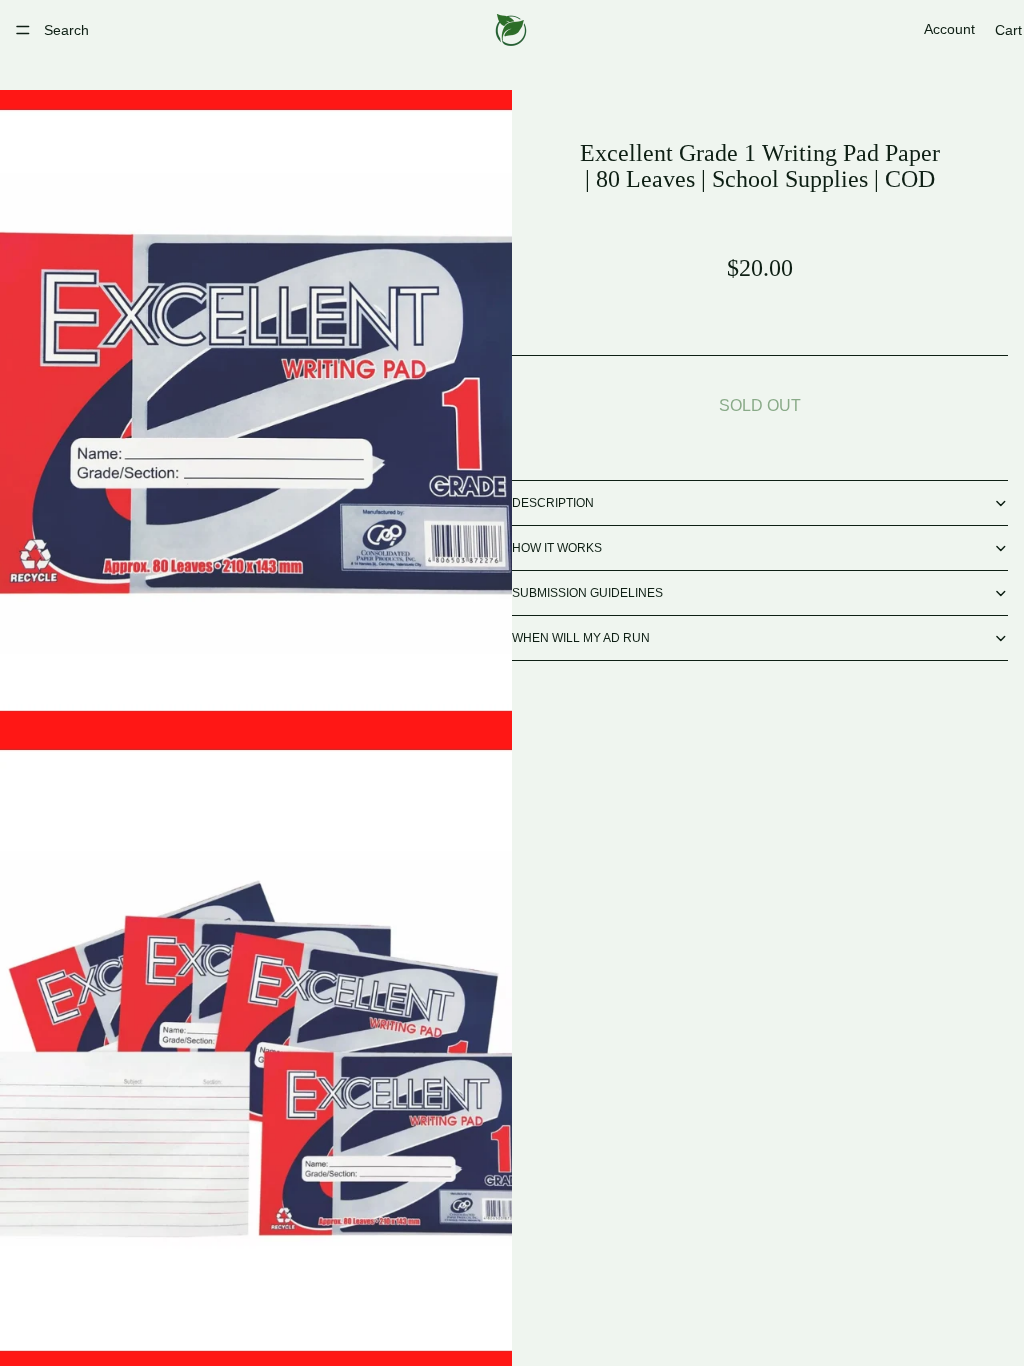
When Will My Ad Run (581, 638)
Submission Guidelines (587, 593)
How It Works (557, 548)
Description (553, 503)
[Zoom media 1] (256, 410)
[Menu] (23, 30)
